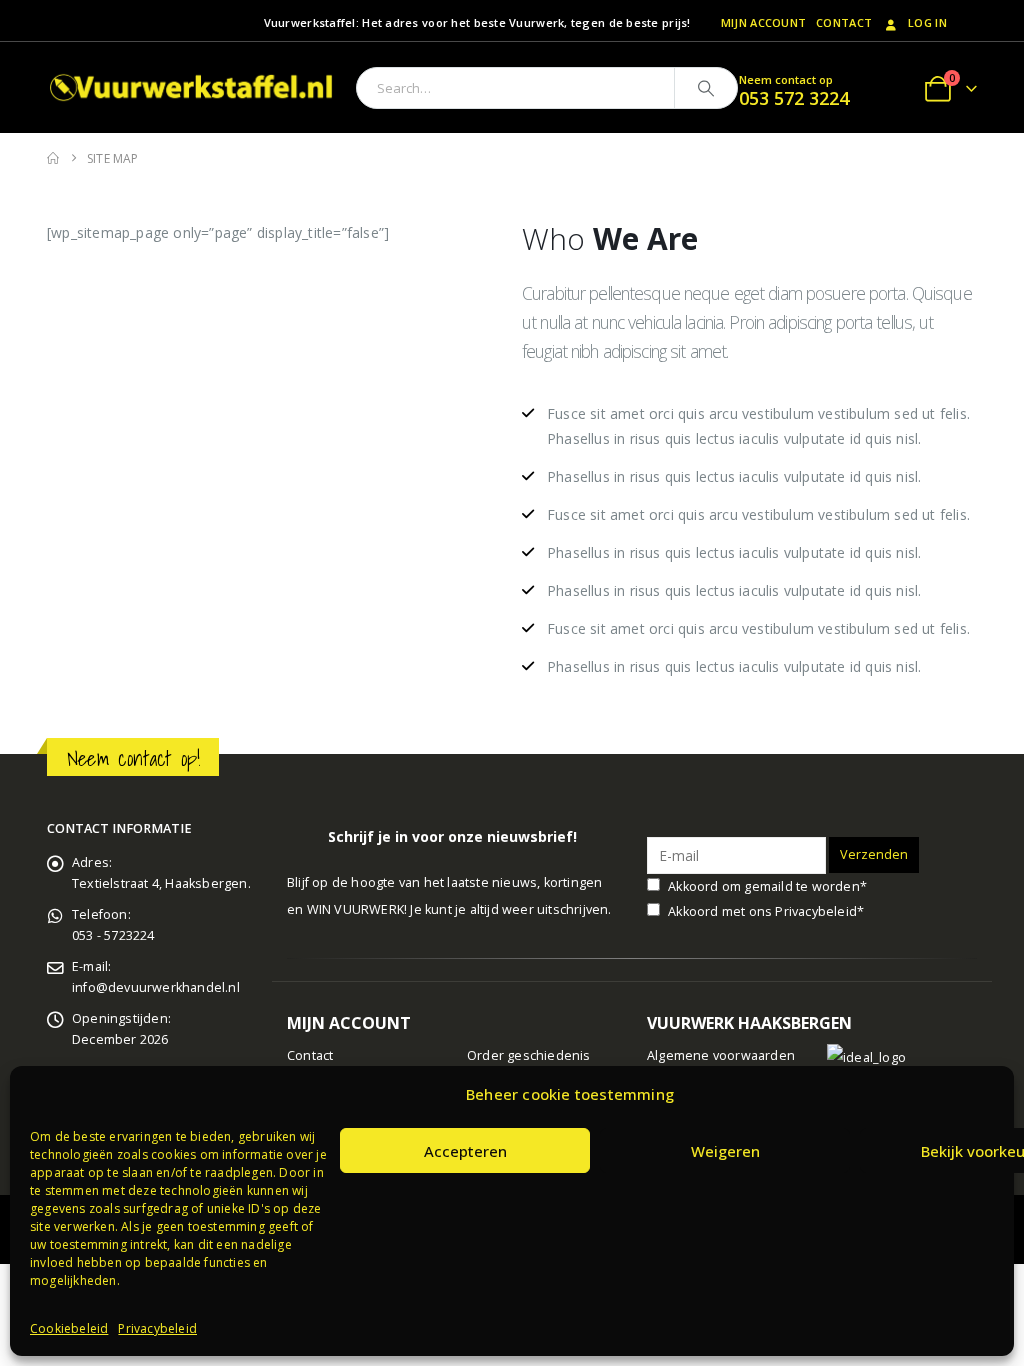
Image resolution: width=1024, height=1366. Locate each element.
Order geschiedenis (529, 1055)
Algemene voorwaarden (721, 1055)
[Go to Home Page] (53, 158)
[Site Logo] (194, 87)
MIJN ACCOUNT (763, 22)
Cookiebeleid (69, 1328)
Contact (844, 22)
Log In (927, 22)
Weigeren (725, 1151)
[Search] (706, 88)
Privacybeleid (157, 1328)
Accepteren (465, 1151)
